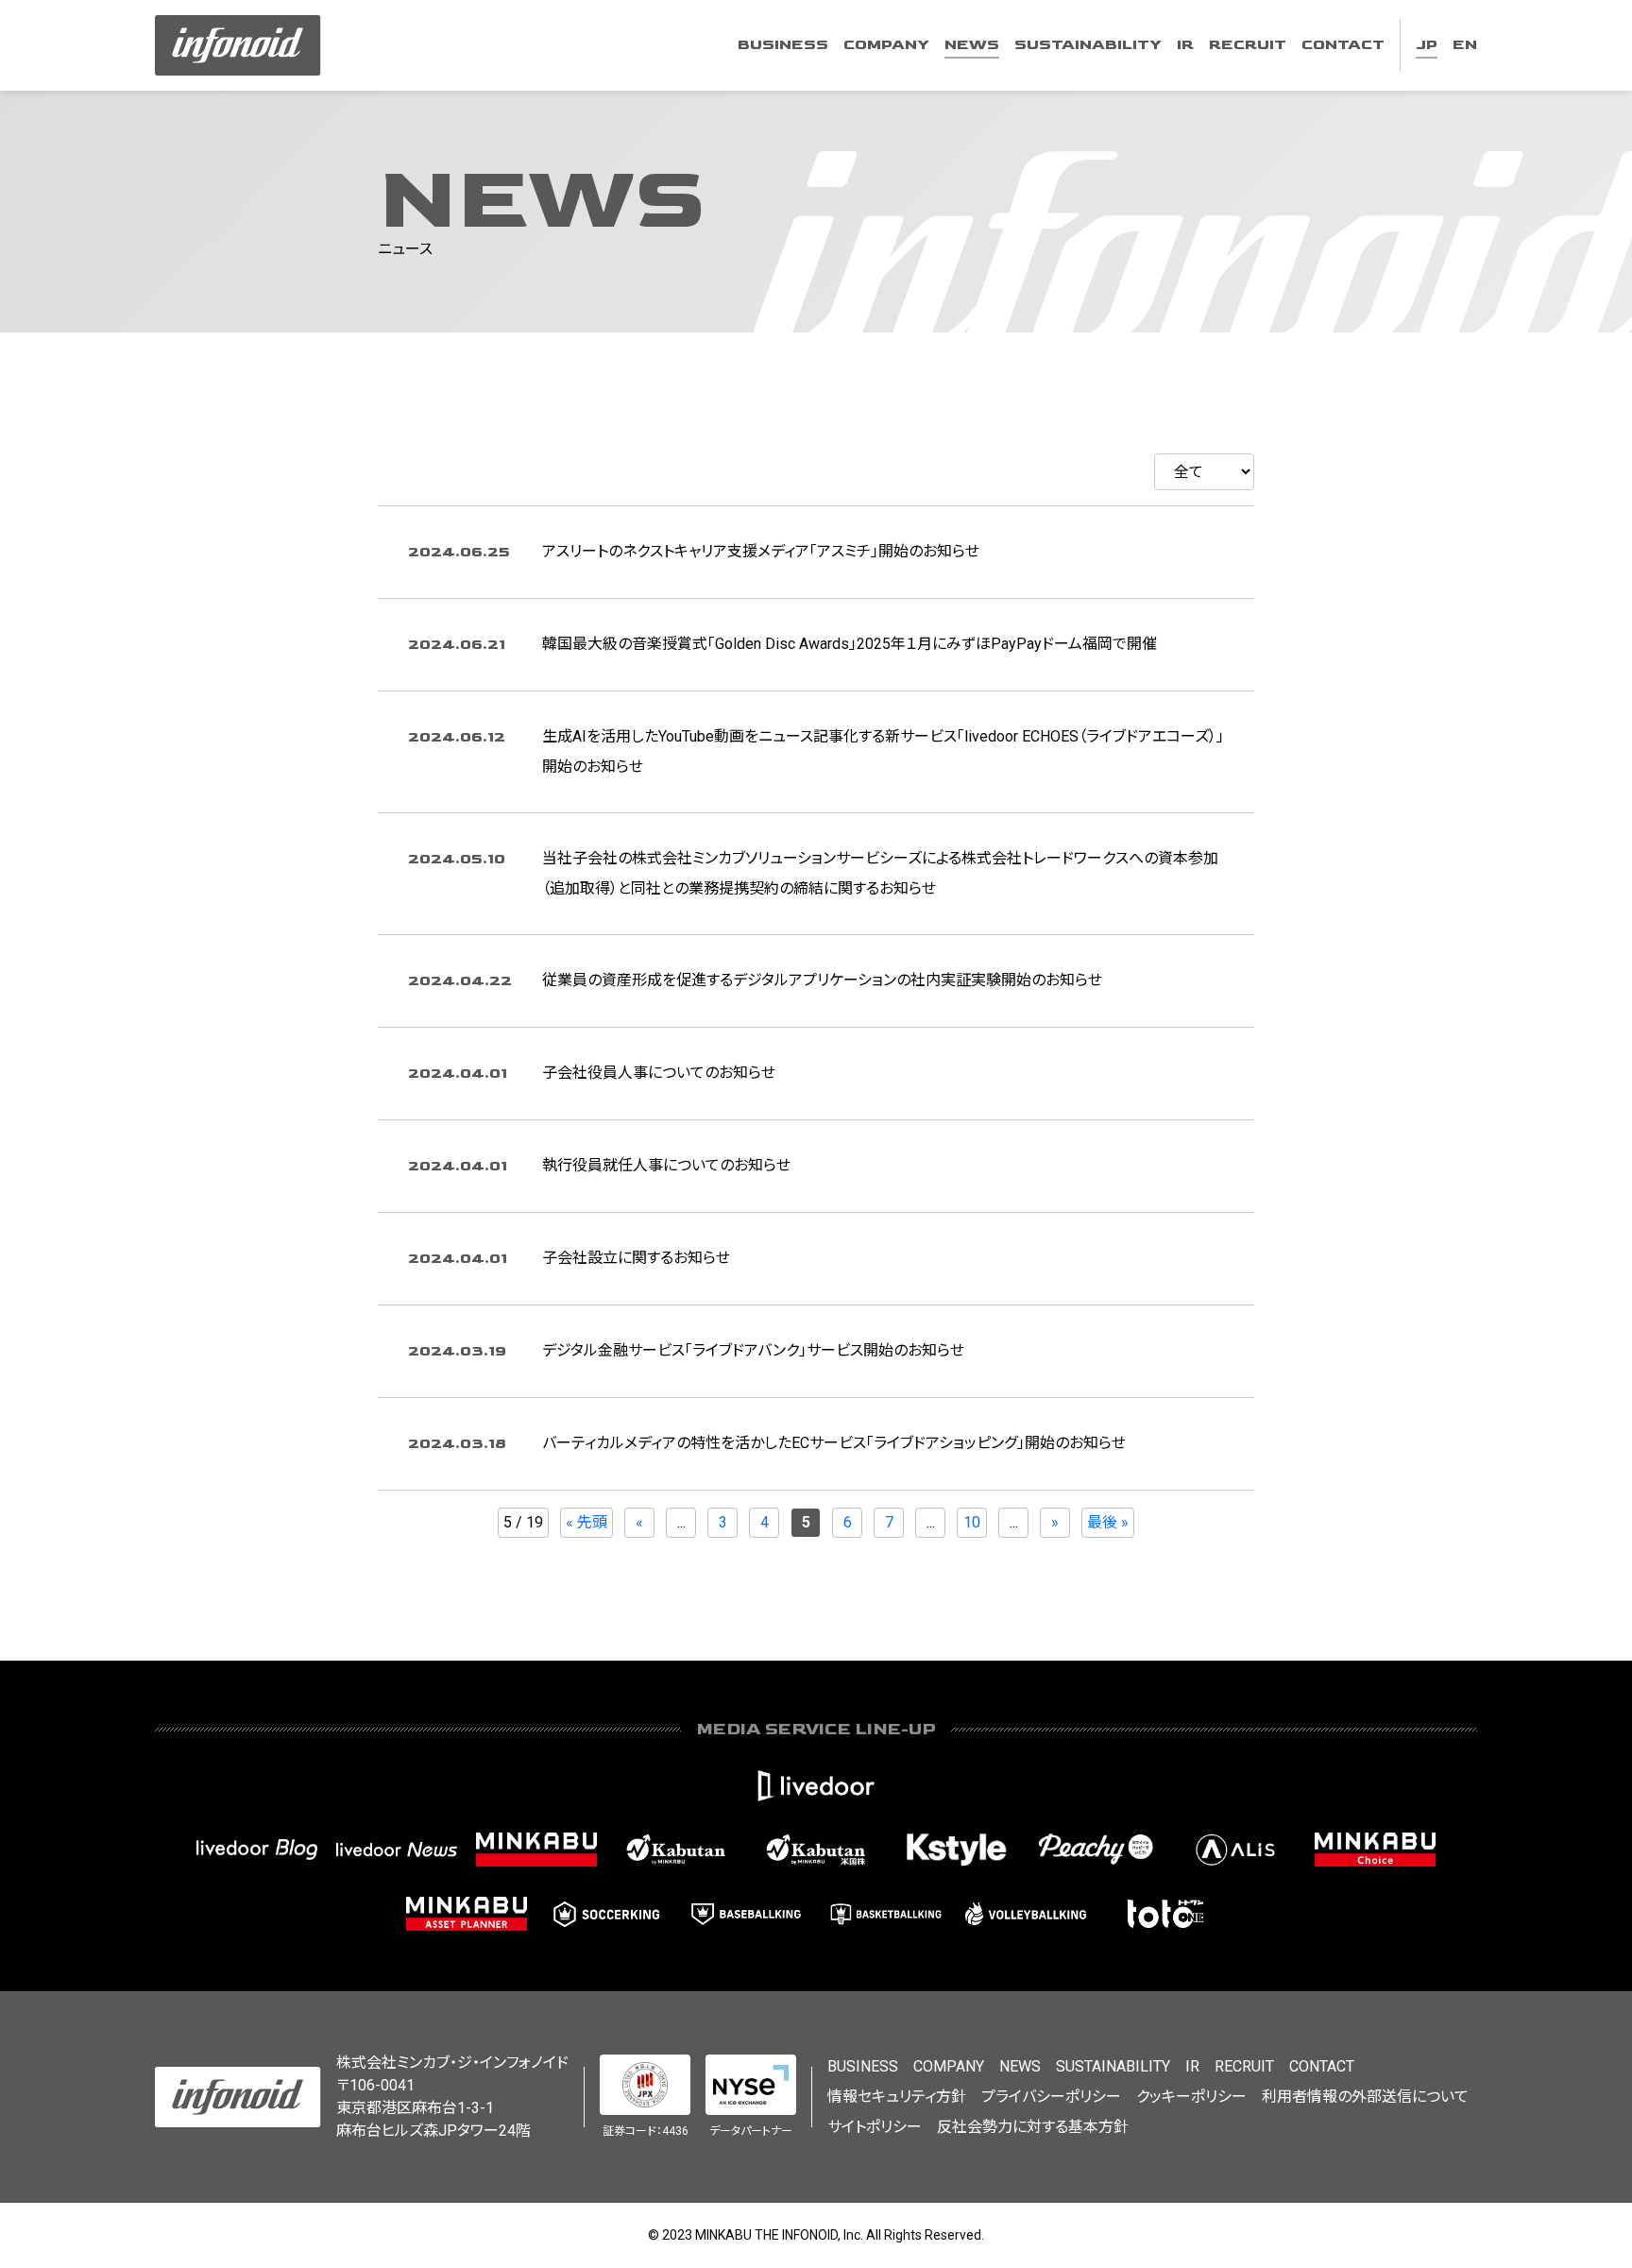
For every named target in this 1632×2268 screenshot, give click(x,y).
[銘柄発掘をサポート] (676, 1850)
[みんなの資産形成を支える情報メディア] (536, 1850)
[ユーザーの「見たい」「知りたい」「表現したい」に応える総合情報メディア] (816, 1785)
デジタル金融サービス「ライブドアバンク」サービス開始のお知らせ (753, 1350)
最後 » (1108, 1522)
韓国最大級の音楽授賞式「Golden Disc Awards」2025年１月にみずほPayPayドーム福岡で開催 (850, 644)
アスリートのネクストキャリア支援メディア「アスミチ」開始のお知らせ (761, 551)
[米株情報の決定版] (816, 1850)
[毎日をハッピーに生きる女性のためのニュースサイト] (1096, 1850)
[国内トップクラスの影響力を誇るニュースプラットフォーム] (397, 1850)
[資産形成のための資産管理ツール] (467, 1914)
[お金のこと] (1375, 1850)
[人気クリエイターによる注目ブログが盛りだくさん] (257, 1850)
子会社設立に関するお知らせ (636, 1258)
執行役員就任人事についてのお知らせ (666, 1165)
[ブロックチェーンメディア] (1235, 1850)
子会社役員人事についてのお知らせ (659, 1073)
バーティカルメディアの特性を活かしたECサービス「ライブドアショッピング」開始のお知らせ (834, 1443)
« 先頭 (586, 1522)
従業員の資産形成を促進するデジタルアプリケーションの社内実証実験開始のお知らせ (822, 980)
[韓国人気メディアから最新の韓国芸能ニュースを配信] (956, 1850)
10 (972, 1522)
